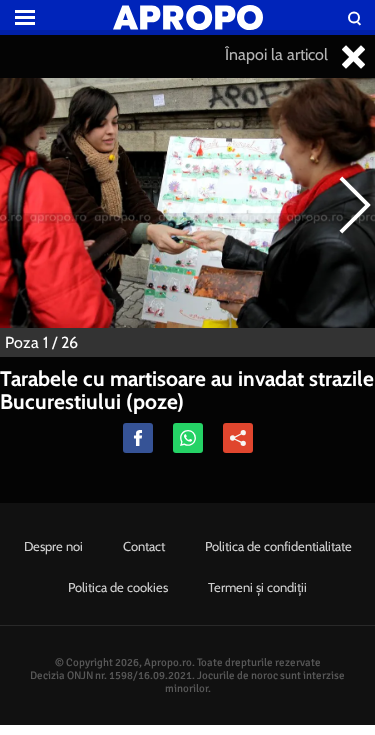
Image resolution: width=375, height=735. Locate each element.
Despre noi (53, 546)
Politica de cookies (118, 587)
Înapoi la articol (278, 54)
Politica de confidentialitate (278, 546)
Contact (144, 546)
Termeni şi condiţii (257, 587)
